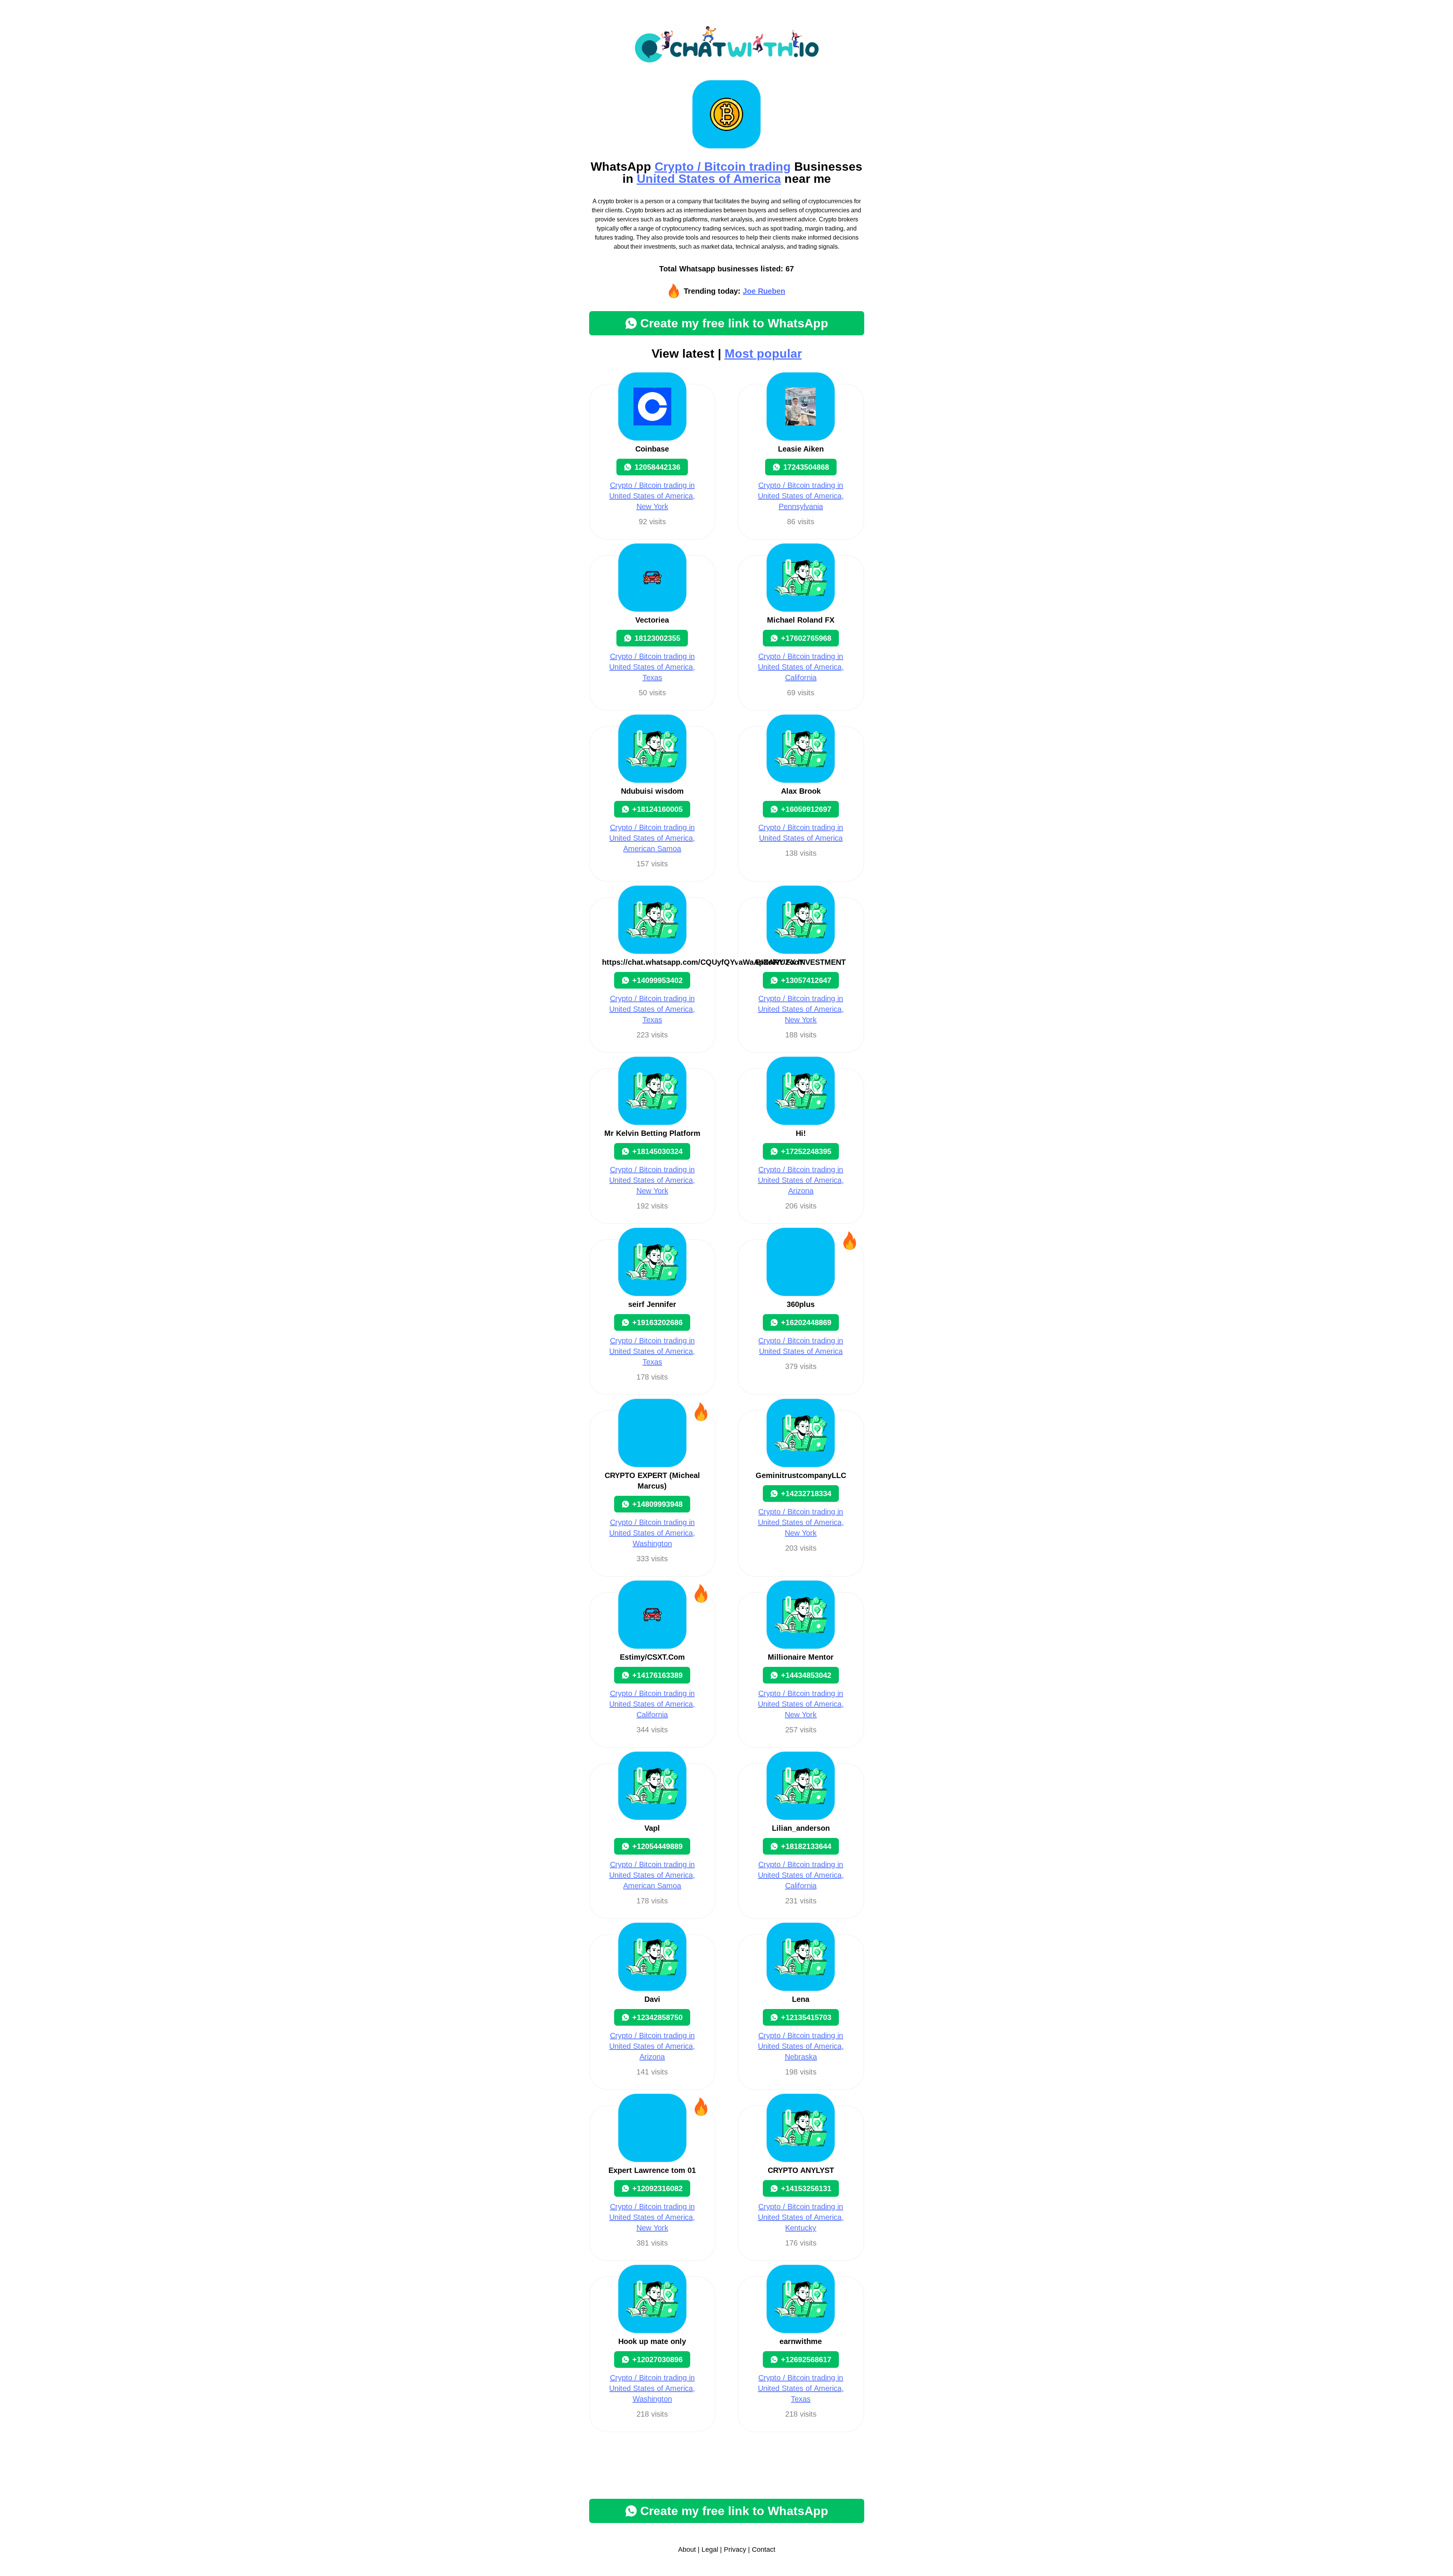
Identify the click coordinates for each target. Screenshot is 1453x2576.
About (687, 2550)
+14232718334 (806, 1494)
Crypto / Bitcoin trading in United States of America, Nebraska (801, 2046)
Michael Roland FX (801, 620)
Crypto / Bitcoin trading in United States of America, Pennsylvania (801, 496)
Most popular (763, 354)
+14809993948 (657, 1504)
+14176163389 (657, 1675)
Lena (801, 1999)
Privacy (735, 2550)
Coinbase (652, 449)
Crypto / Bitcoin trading (723, 167)
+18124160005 (657, 809)
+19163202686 (657, 1322)
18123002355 (657, 638)
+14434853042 (806, 1675)
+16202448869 (806, 1322)
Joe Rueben (764, 291)
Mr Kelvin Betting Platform (652, 1133)
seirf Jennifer (652, 1304)
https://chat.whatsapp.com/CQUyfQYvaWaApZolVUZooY (703, 962)
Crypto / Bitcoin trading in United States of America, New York (652, 496)
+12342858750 (657, 2017)
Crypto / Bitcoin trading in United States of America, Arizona (801, 1180)
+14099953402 (657, 980)
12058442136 (657, 467)
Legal (710, 2550)
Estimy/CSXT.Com (652, 1657)
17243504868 (806, 467)
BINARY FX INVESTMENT (801, 962)
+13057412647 (806, 980)
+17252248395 (806, 1151)
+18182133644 (806, 1846)
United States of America (709, 179)
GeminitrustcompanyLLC (801, 1475)
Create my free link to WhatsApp (734, 323)
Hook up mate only (652, 2341)
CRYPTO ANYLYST (801, 2170)
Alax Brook (801, 791)
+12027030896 (657, 2360)
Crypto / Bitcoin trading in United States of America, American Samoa (652, 838)
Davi (652, 1999)
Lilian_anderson (801, 1828)
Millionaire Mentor (801, 1657)
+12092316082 (657, 2188)
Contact (764, 2550)
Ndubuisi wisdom (652, 791)
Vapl (652, 1828)
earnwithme (801, 2341)
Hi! (801, 1133)
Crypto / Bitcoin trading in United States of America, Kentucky (801, 2217)
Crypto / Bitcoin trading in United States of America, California (801, 667)
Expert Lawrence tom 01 (652, 2170)
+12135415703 (806, 2017)
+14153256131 (806, 2188)
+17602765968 (806, 638)
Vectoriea (652, 620)
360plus (801, 1304)
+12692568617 (806, 2360)
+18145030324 (657, 1151)
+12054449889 (657, 1846)
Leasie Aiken (801, 449)
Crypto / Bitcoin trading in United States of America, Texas (652, 667)
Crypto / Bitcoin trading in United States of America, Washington (652, 1533)
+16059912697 (806, 809)
